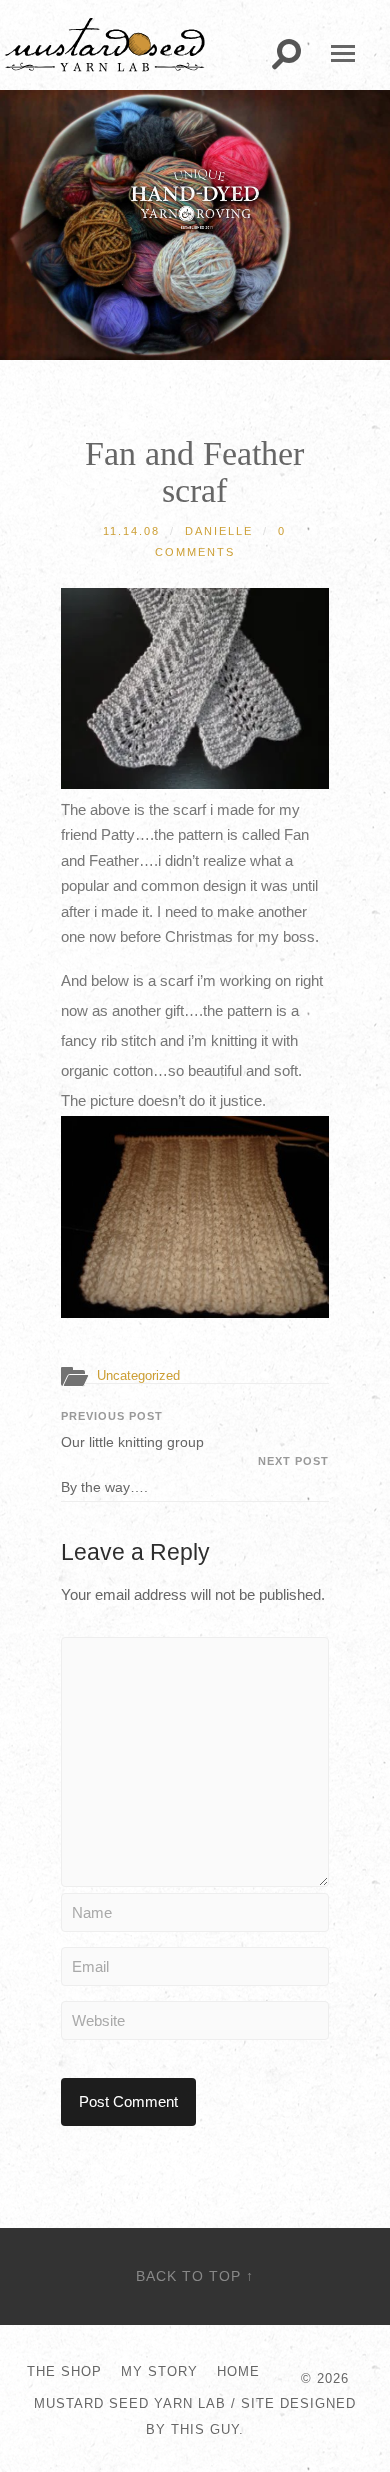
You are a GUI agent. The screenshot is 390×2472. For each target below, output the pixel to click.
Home (238, 2371)
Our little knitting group (132, 1430)
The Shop (64, 2371)
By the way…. (195, 1475)
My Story (159, 2371)
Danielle (219, 531)
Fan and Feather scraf (194, 472)
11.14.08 (131, 531)
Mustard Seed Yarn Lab (130, 2403)
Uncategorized (138, 1375)
